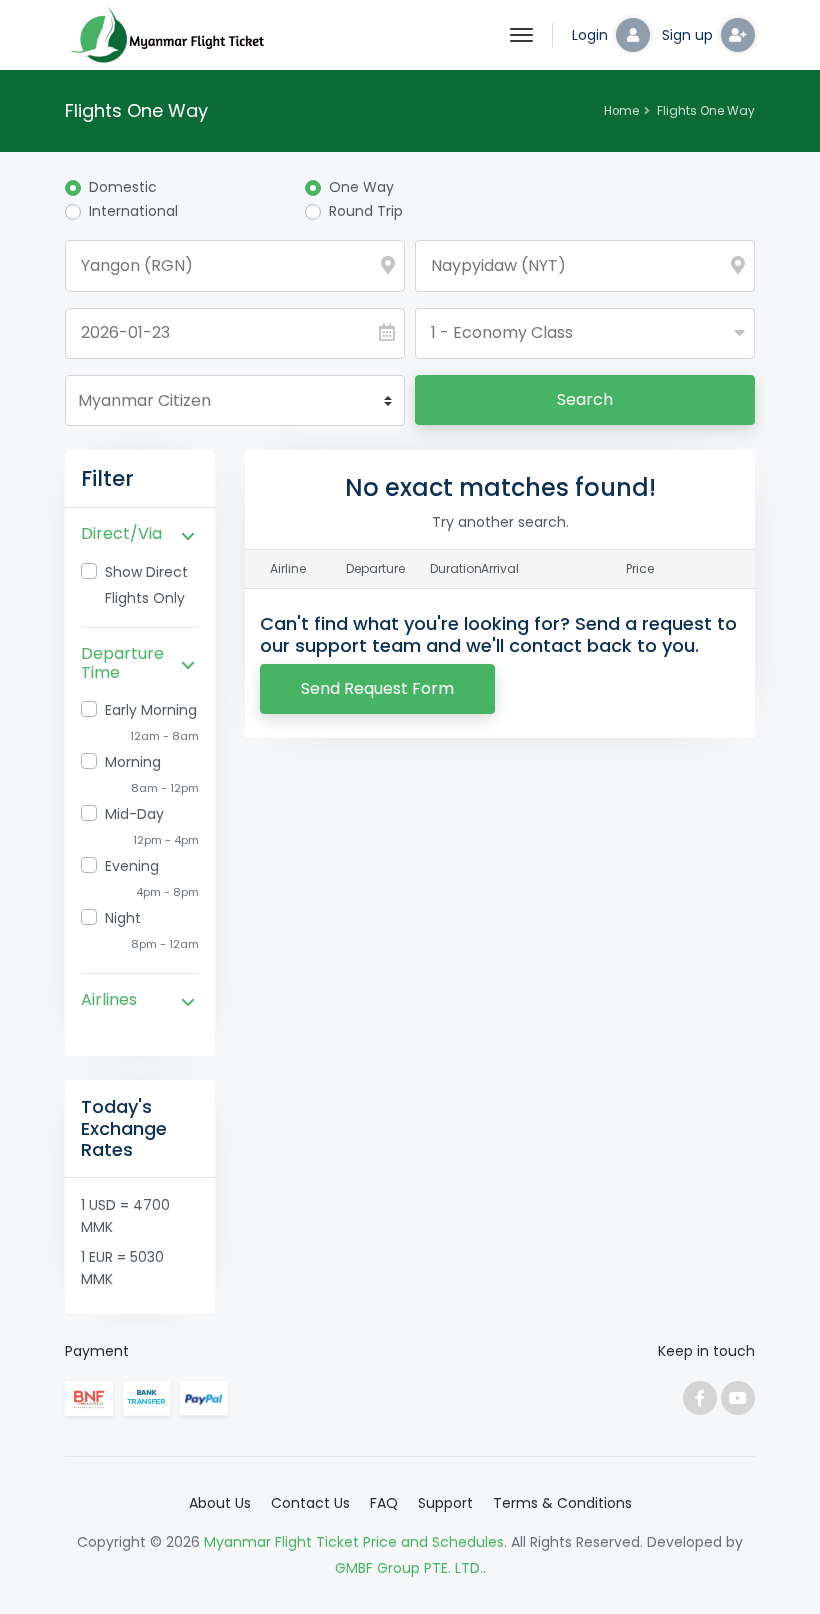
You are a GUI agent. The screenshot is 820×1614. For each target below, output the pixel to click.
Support (445, 1503)
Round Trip (366, 211)
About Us (220, 1503)
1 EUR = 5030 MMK (122, 1268)
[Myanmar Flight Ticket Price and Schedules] (165, 35)
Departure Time (122, 663)
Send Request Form (377, 688)
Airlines (109, 999)
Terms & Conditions (562, 1503)
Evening (132, 866)
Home (621, 111)
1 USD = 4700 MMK (125, 1216)
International (133, 211)
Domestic (123, 187)
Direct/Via (121, 533)
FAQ (384, 1503)
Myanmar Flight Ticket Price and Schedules (354, 1542)
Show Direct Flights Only (146, 585)
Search (585, 399)
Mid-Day (134, 814)
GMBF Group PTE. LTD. (409, 1568)
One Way (361, 187)
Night (123, 918)
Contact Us (310, 1503)
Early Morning (151, 710)
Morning (133, 762)
